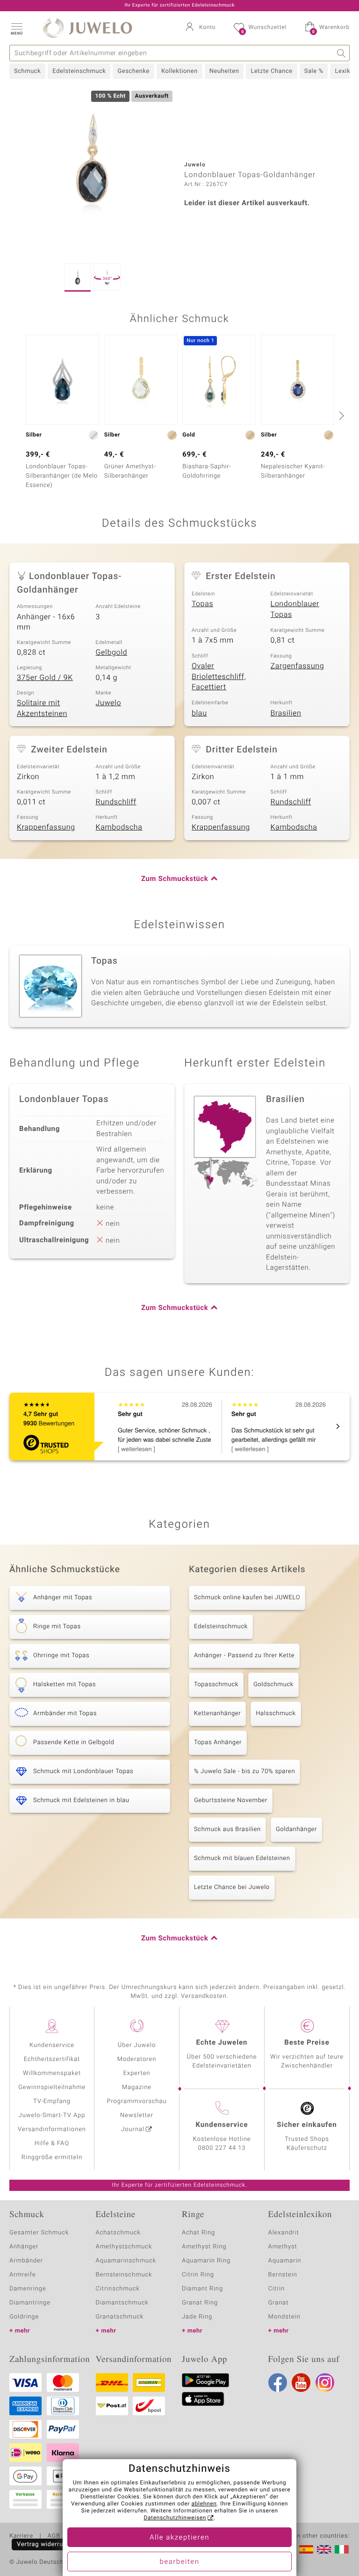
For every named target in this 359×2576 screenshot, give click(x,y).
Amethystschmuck (124, 2247)
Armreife (23, 2275)
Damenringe (28, 2289)
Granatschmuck (120, 2317)
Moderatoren (137, 2059)
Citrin (277, 2289)
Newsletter (137, 2115)
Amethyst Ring (204, 2247)
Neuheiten (224, 71)
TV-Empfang (52, 2101)
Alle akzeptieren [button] (179, 2538)
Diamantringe (30, 2303)
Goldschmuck (273, 1685)
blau (199, 713)
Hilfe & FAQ (52, 2143)
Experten (137, 2073)
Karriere (21, 2536)
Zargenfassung (298, 666)
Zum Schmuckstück (175, 879)
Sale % (314, 71)
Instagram (325, 2383)
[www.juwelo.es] (306, 2549)
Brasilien (286, 713)
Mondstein (284, 2317)
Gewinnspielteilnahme (52, 2087)
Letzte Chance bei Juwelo (232, 1887)
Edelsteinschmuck (79, 71)
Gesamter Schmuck (39, 2233)
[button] (16, 28)
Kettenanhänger (217, 1714)
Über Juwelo (137, 2045)
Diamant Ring (202, 2289)
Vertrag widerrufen (45, 2544)
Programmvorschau (136, 2101)
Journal (133, 2129)
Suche (341, 53)
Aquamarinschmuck (126, 2261)
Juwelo (109, 703)
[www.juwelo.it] (342, 2549)
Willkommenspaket (52, 2073)
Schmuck (27, 71)
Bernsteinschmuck (124, 2275)
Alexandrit (284, 2233)
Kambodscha (119, 827)
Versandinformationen (52, 2129)
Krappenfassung (46, 827)
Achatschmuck (118, 2233)
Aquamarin (285, 2261)
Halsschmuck (276, 1714)
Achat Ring (198, 2233)
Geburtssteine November (231, 1800)
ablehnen (204, 2504)
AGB (54, 2536)
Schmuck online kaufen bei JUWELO (247, 1598)
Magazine (137, 2087)
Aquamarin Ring (206, 2261)
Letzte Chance (271, 71)
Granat (279, 2303)
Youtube (301, 2383)
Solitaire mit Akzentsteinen (42, 708)
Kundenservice (52, 2045)
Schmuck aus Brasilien (227, 1829)
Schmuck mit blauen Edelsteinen (242, 1858)
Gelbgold (112, 652)
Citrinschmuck (118, 2289)
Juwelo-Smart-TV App (52, 2115)
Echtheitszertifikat (52, 2059)
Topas (202, 604)
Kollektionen (179, 71)
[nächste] (340, 415)
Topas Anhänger (218, 1742)
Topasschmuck (216, 1685)
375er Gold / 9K (45, 678)
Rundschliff (116, 802)
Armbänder (26, 2261)
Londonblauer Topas (295, 609)
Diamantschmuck (122, 2303)
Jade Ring (197, 2317)
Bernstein (283, 2275)
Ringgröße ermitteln (52, 2157)
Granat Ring (200, 2303)
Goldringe (24, 2317)
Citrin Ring (198, 2275)
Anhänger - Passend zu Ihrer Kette (244, 1656)
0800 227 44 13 (222, 2148)
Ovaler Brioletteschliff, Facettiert (219, 676)
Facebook (278, 2383)
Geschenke (133, 71)
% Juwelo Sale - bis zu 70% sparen (244, 1771)
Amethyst (283, 2247)
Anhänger (24, 2247)
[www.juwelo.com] (324, 2549)
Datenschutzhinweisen (175, 2518)
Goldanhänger (296, 1829)
